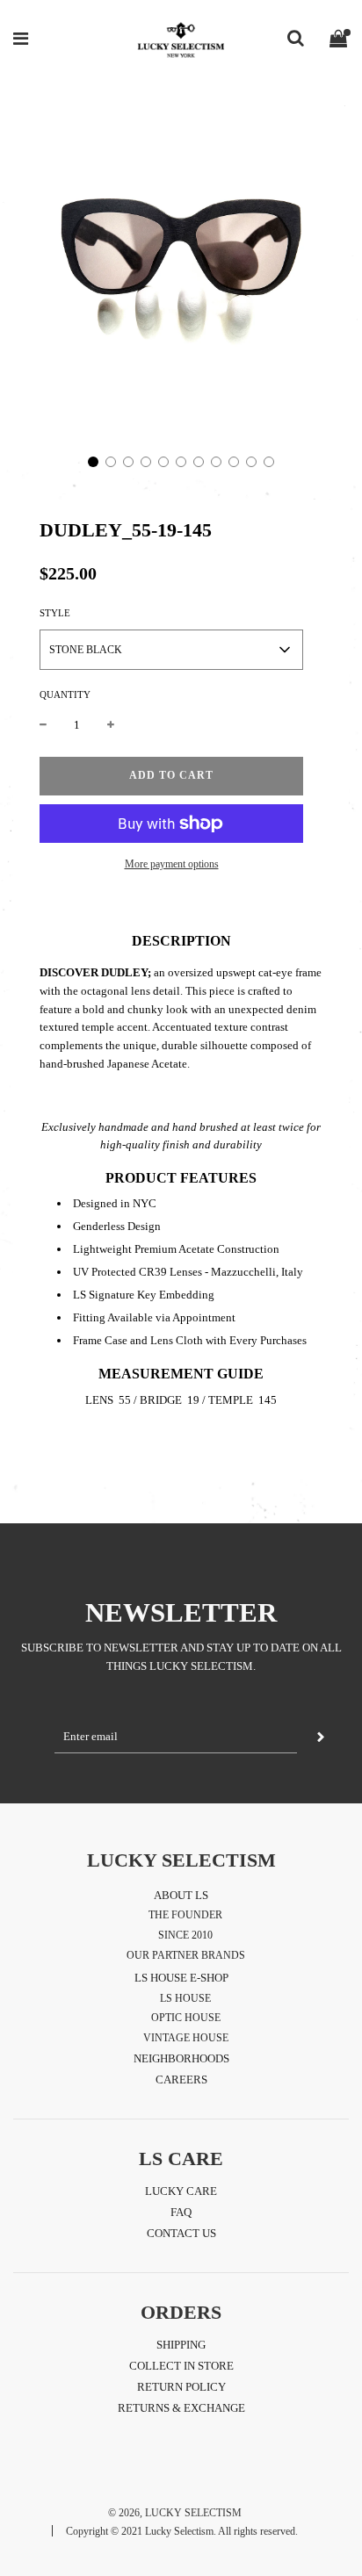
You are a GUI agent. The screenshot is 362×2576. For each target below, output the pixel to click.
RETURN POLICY (181, 2387)
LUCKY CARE (181, 2191)
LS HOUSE (185, 1998)
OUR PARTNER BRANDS (186, 1955)
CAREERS (181, 2080)
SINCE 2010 (185, 1935)
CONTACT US (181, 2233)
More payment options (172, 864)
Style (55, 613)
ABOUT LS (181, 1895)
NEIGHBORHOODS (181, 2058)
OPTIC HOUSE (186, 2018)
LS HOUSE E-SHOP (181, 1978)
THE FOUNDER (185, 1915)
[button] (93, 462)
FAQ (181, 2212)
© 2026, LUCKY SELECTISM (175, 2513)
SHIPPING (181, 2345)
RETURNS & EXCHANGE (181, 2408)
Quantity (65, 694)
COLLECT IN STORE (181, 2366)
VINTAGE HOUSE (186, 2038)
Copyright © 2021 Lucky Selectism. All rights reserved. (182, 2531)
